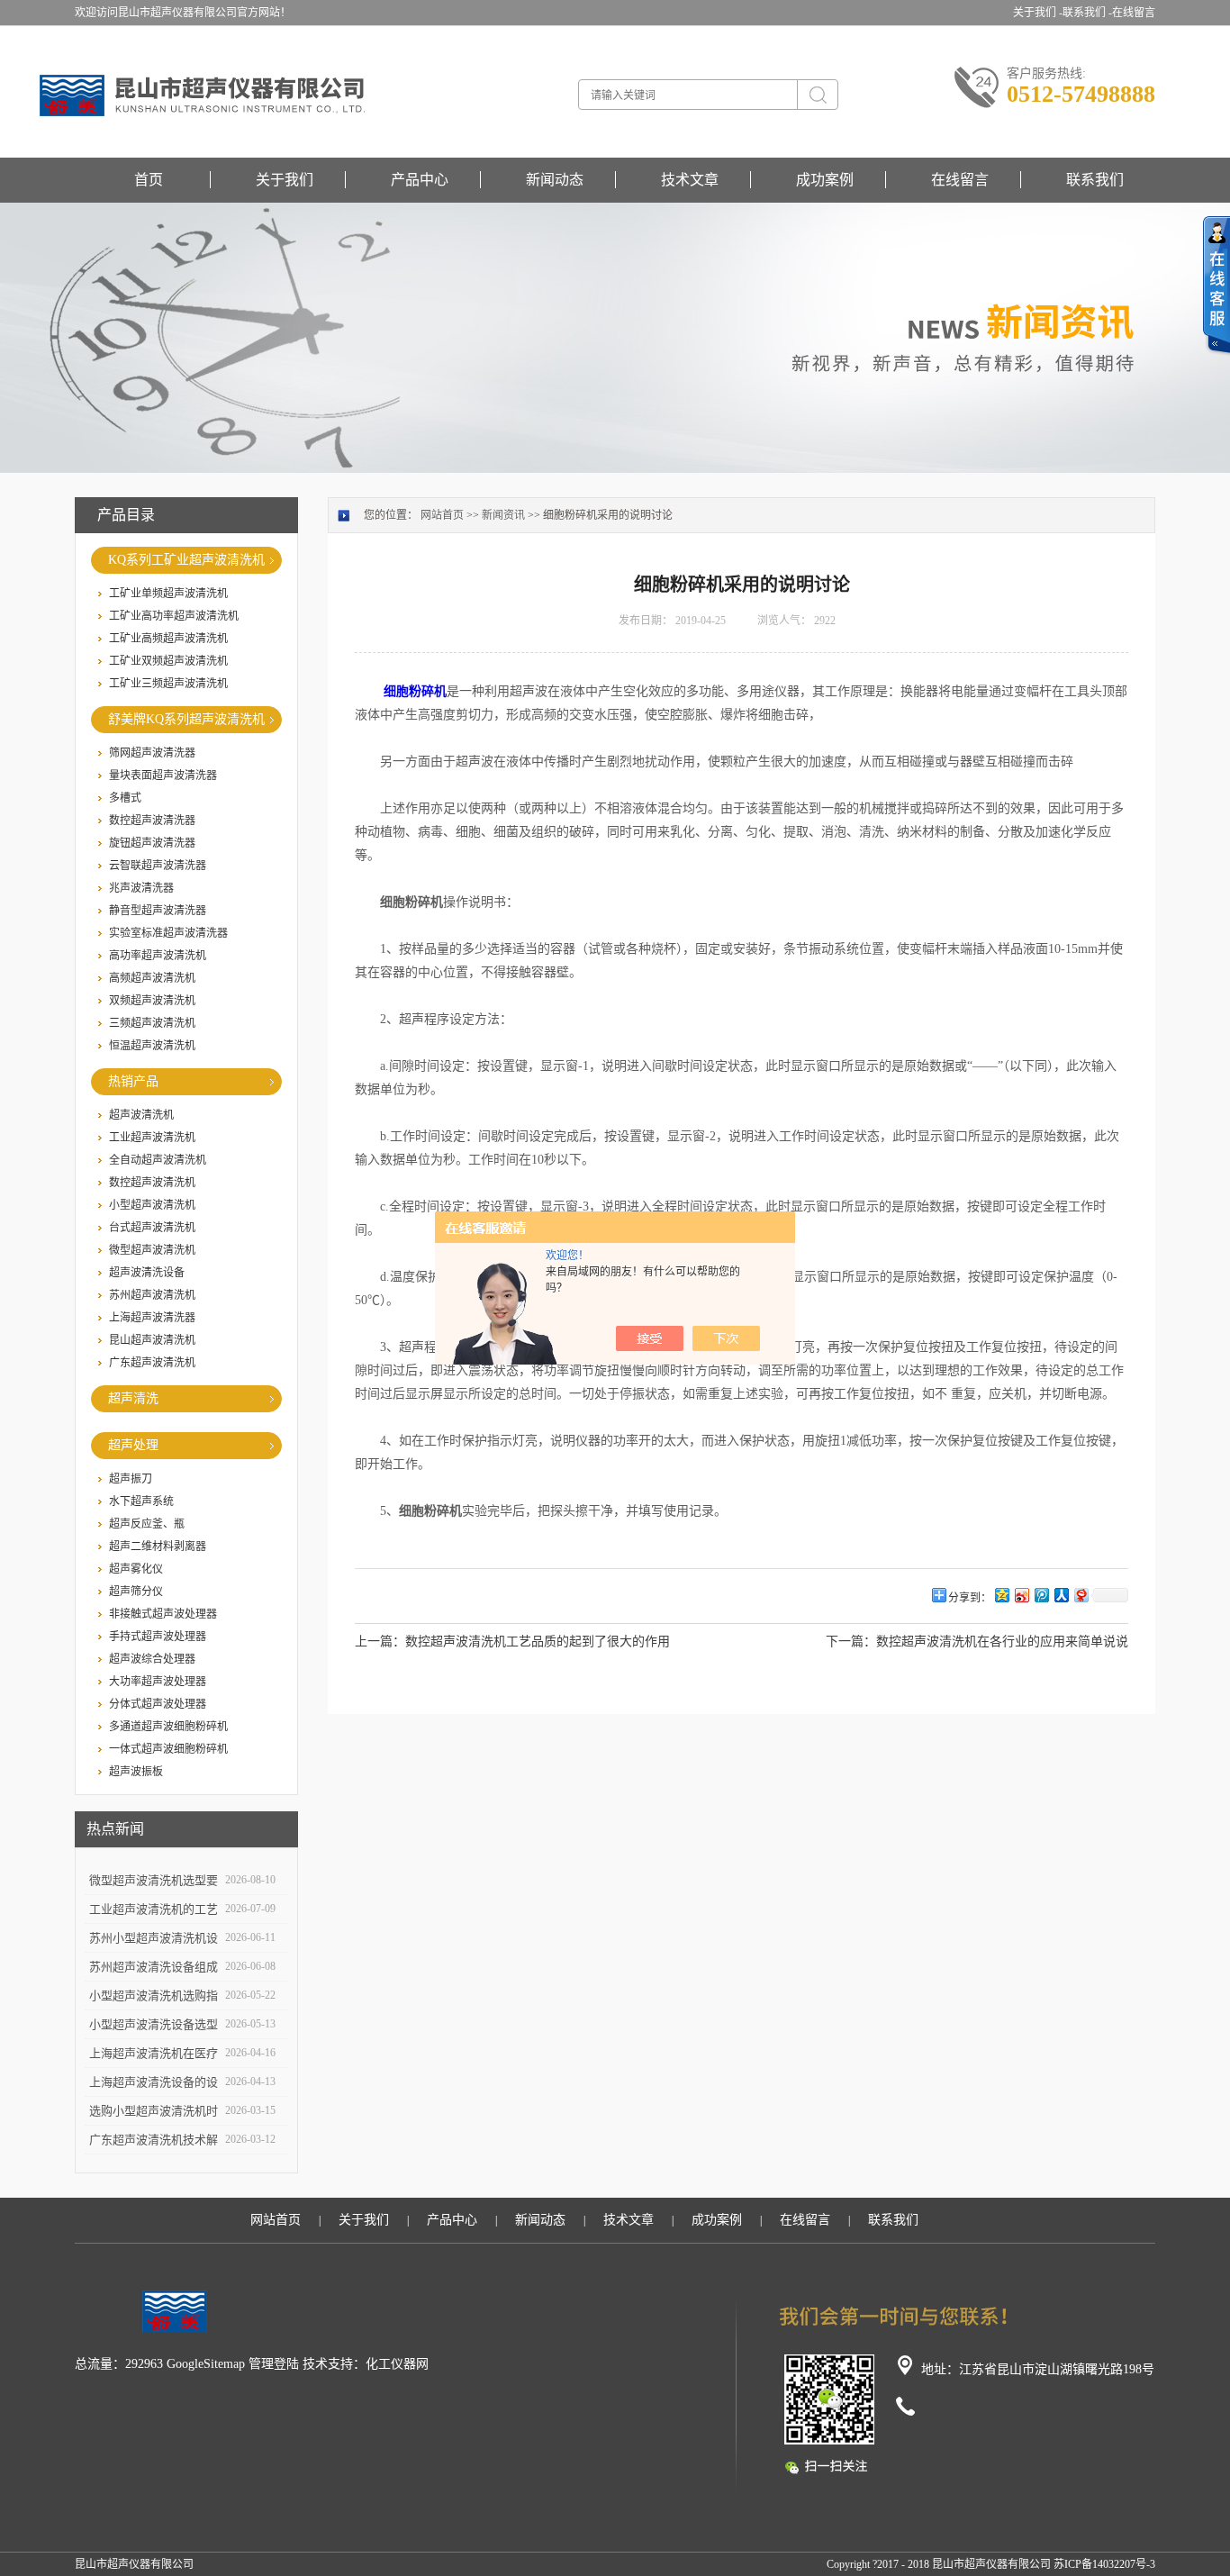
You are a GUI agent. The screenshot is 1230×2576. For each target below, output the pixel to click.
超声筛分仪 (136, 1592)
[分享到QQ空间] (1001, 1595)
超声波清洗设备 (147, 1273)
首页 (149, 180)
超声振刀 (131, 1479)
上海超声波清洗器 (152, 1318)
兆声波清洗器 (141, 888)
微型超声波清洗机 (152, 1250)
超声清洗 (133, 1398)
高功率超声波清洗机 (158, 956)
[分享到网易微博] (1081, 1595)
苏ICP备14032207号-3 (1104, 2564)
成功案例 (825, 180)
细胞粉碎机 (415, 691)
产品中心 (420, 180)
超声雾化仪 (136, 1569)
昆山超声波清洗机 (152, 1340)
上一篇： (380, 1642)
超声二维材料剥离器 (158, 1547)
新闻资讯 (503, 515)
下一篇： (851, 1642)
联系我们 (1095, 180)
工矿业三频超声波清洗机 (168, 684)
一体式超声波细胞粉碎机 (168, 1749)
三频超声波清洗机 (152, 1023)
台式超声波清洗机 (152, 1228)
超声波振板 (136, 1772)
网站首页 (442, 515)
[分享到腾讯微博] (1041, 1595)
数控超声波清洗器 (152, 821)
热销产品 (133, 1081)
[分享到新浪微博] (1021, 1595)
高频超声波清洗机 (152, 978)
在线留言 (1134, 13)
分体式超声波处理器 (158, 1704)
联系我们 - (1087, 13)
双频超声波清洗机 (152, 1001)
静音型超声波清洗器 (158, 911)
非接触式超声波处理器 (163, 1614)
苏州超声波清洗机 (152, 1295)
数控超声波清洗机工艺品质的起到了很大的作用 (538, 1642)
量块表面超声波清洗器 (163, 776)
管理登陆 (274, 2364)
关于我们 (285, 180)
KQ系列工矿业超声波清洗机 (186, 560)
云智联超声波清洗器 (158, 866)
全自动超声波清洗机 (158, 1160)
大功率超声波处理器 (158, 1682)
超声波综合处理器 (152, 1659)
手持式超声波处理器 (158, 1637)
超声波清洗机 (141, 1115)
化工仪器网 (397, 2364)
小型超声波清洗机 (152, 1205)
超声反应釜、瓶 (147, 1524)
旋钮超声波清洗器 (152, 843)
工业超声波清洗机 (152, 1138)
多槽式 (125, 798)
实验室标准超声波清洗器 (168, 933)
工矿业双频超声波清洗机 (168, 661)
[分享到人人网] (1061, 1595)
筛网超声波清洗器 (152, 753)
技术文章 (690, 180)
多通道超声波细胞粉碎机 (168, 1727)
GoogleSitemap (206, 2364)
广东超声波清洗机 (152, 1363)
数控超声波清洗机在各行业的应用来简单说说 (1002, 1642)
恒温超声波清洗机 (152, 1046)
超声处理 (133, 1445)
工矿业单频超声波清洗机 (168, 594)
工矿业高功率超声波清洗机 (174, 616)
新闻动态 (555, 180)
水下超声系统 (141, 1501)
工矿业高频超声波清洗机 (168, 639)
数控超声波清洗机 (152, 1183)
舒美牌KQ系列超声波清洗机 (186, 719)
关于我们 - (1038, 13)
